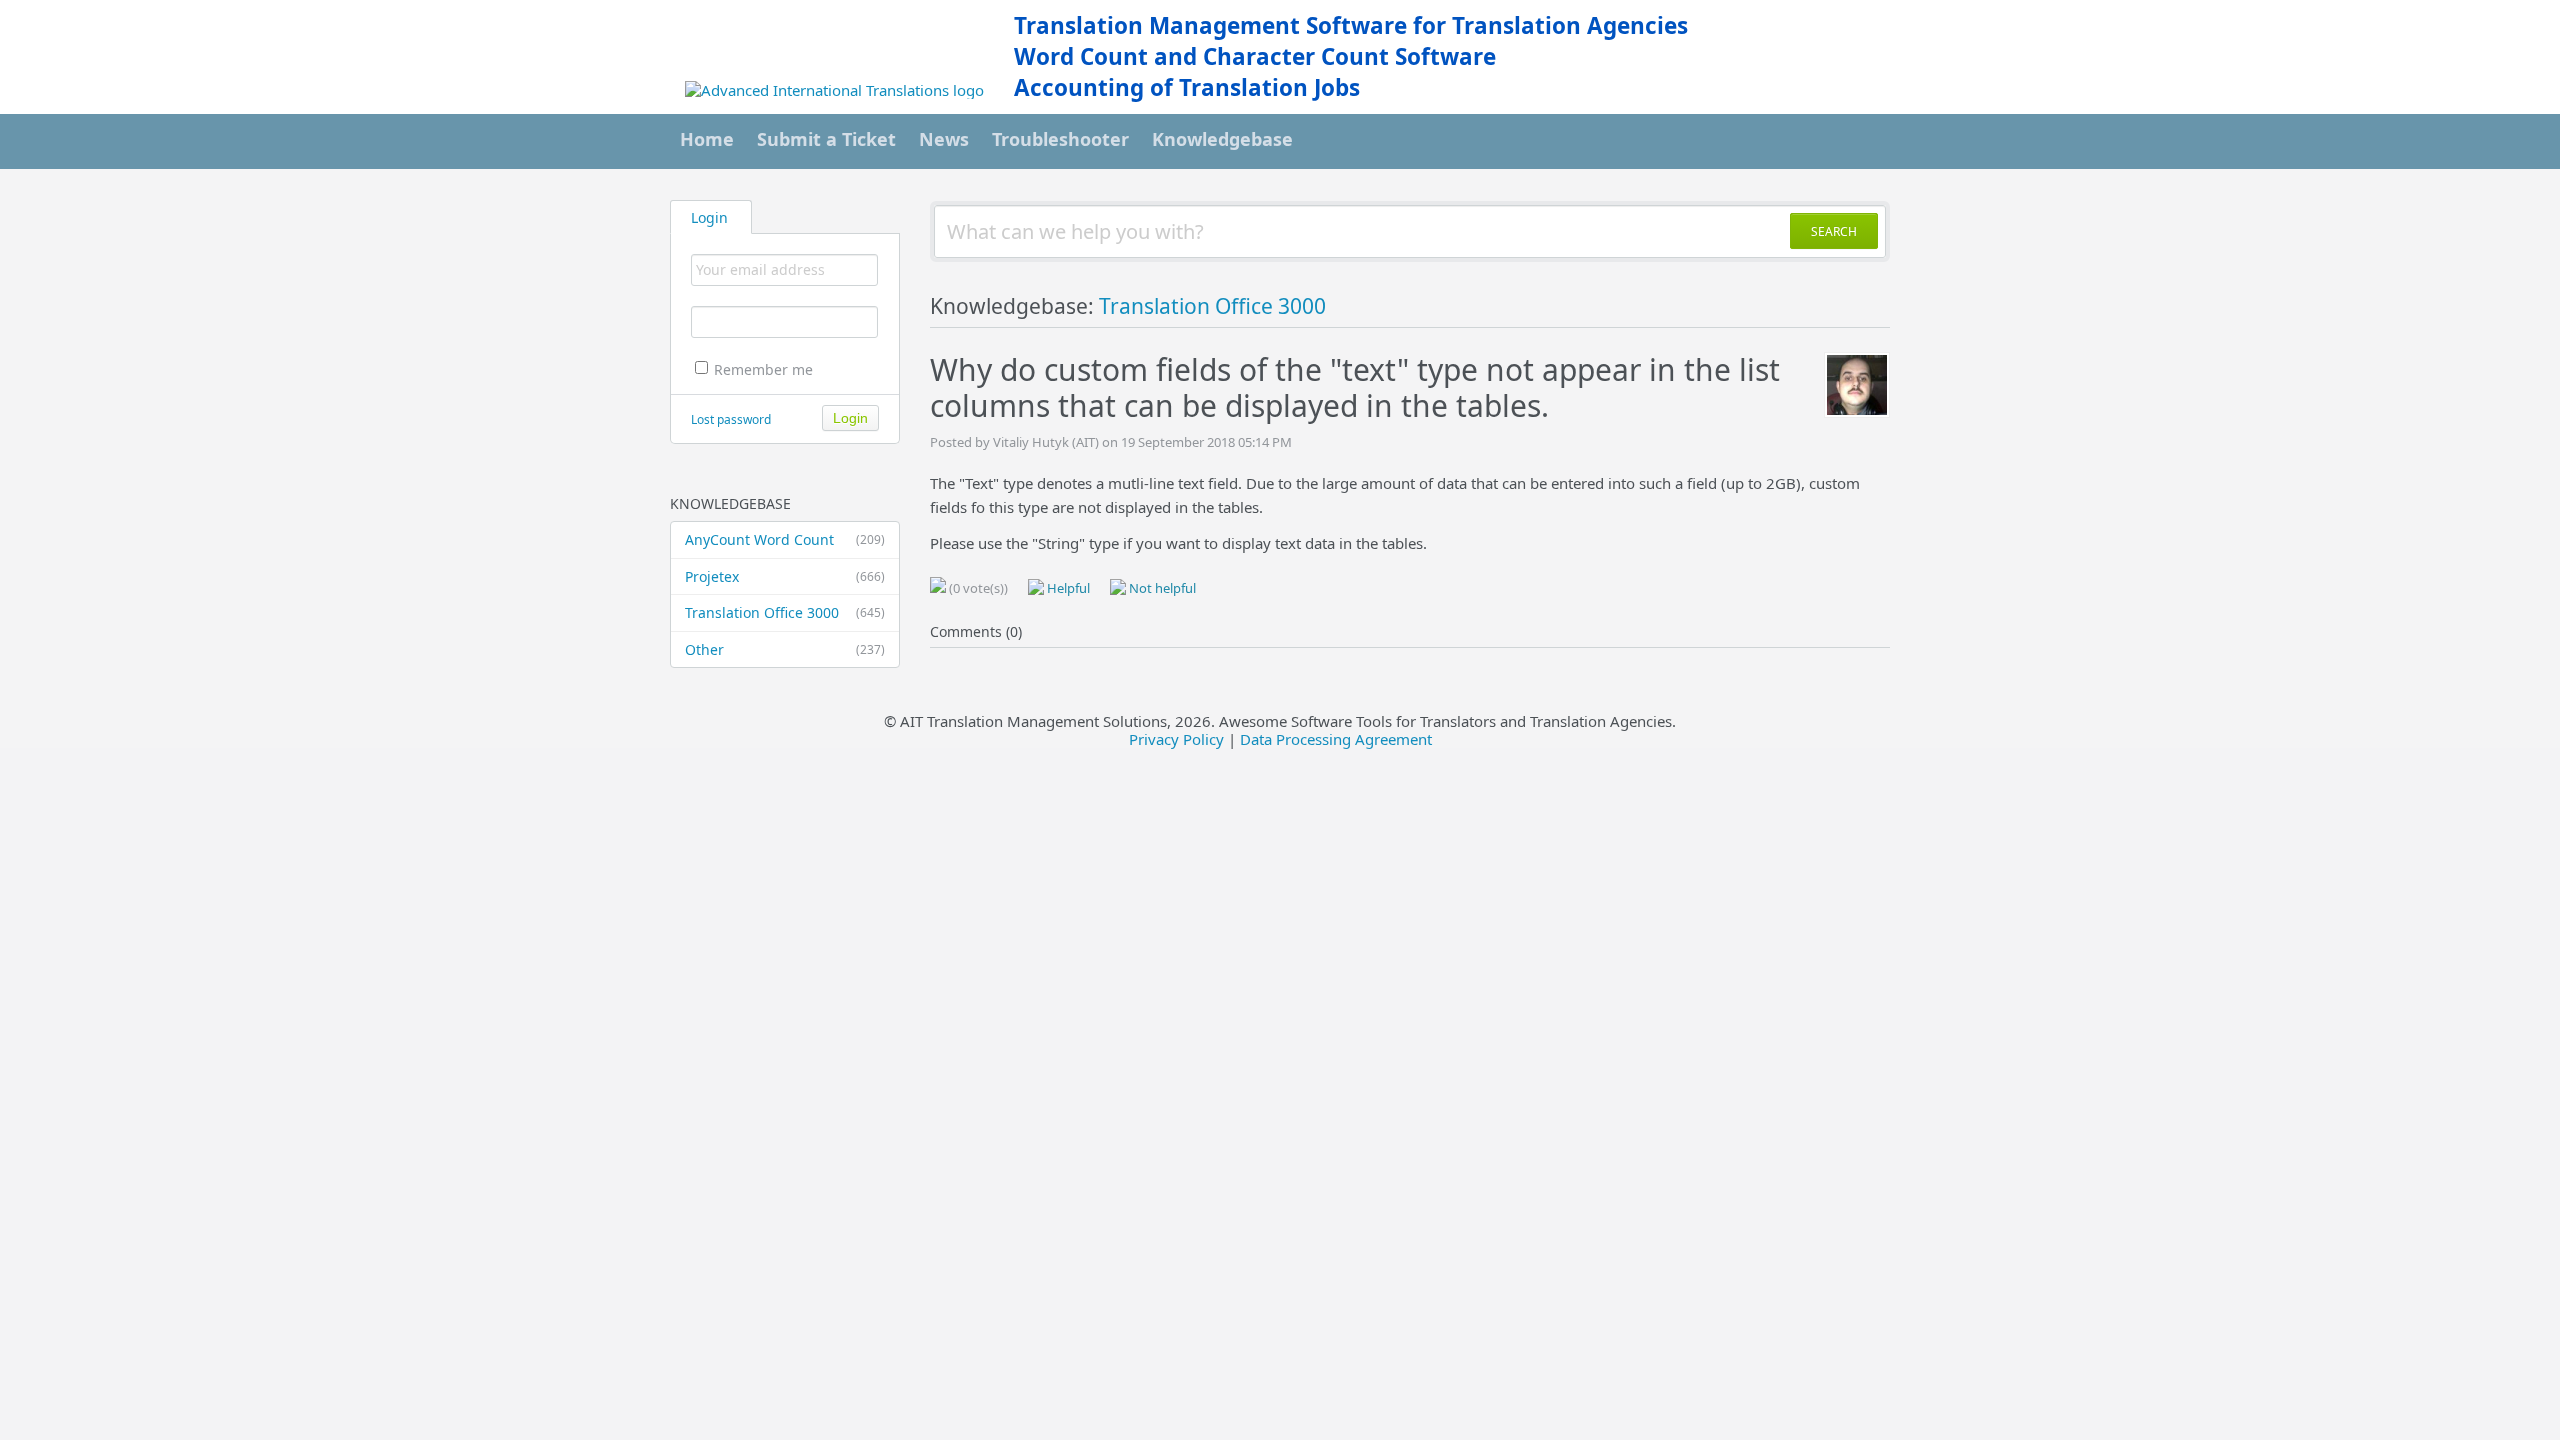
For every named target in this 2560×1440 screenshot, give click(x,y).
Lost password (731, 419)
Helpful (1067, 588)
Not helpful (1161, 588)
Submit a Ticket (826, 139)
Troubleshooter (1060, 139)
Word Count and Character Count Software (1255, 56)
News (944, 139)
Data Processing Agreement (1336, 739)
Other (785, 649)
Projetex (785, 576)
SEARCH (1834, 231)
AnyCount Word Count (785, 539)
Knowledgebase (1222, 139)
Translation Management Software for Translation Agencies (1351, 25)
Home (707, 139)
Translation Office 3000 (785, 612)
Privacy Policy (1176, 739)
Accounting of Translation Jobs (1187, 87)
